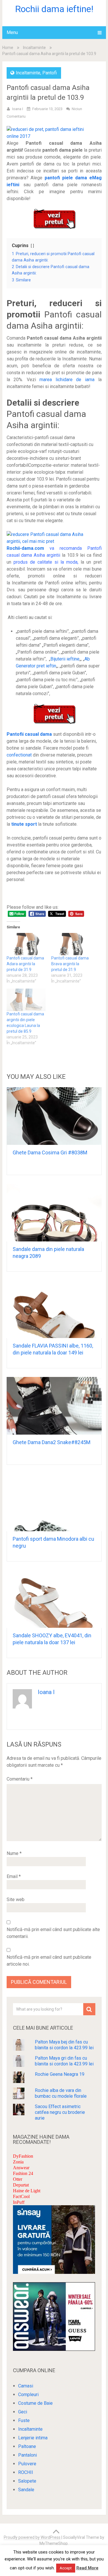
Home (8, 48)
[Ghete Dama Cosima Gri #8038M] (54, 1116)
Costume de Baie (35, 2403)
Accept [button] (66, 2568)
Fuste (24, 2420)
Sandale (26, 2490)
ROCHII (26, 2472)
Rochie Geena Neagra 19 (60, 2074)
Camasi (26, 2386)
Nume (14, 1853)
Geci (23, 2412)
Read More (87, 2568)
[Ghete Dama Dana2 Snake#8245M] (54, 1406)
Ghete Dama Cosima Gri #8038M (50, 1152)
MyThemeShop (54, 2543)
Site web (16, 1899)
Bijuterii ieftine (65, 659)
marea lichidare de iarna (67, 380)
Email (14, 1876)
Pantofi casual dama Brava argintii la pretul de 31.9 (70, 964)
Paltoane (27, 2446)
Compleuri (28, 2395)
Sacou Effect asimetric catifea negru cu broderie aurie (60, 2112)
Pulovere (27, 2464)
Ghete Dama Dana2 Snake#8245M (52, 1442)
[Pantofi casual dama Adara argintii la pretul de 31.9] (26, 944)
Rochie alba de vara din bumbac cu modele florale (61, 2093)
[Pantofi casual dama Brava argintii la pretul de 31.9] (71, 944)
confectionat (19, 755)
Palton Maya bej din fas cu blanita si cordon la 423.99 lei (64, 2045)
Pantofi (50, 73)
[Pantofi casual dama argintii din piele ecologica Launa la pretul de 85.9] (26, 1000)
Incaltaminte (34, 48)
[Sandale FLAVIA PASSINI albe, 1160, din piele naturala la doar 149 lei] (54, 1309)
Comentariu (20, 1779)
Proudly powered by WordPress (32, 2537)
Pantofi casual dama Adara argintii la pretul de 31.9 (25, 964)
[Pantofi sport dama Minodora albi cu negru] (54, 1502)
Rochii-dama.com (25, 548)
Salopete (27, 2481)
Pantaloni (28, 2455)
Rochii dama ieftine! (54, 9)
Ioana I (18, 109)
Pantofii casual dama (29, 734)
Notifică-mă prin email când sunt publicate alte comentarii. (53, 1933)
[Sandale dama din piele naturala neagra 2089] (54, 1213)
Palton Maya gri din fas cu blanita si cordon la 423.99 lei (64, 2061)
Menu (12, 32)
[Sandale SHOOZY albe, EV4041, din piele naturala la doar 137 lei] (54, 1599)
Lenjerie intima (33, 2438)
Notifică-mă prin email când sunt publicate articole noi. (49, 1961)
